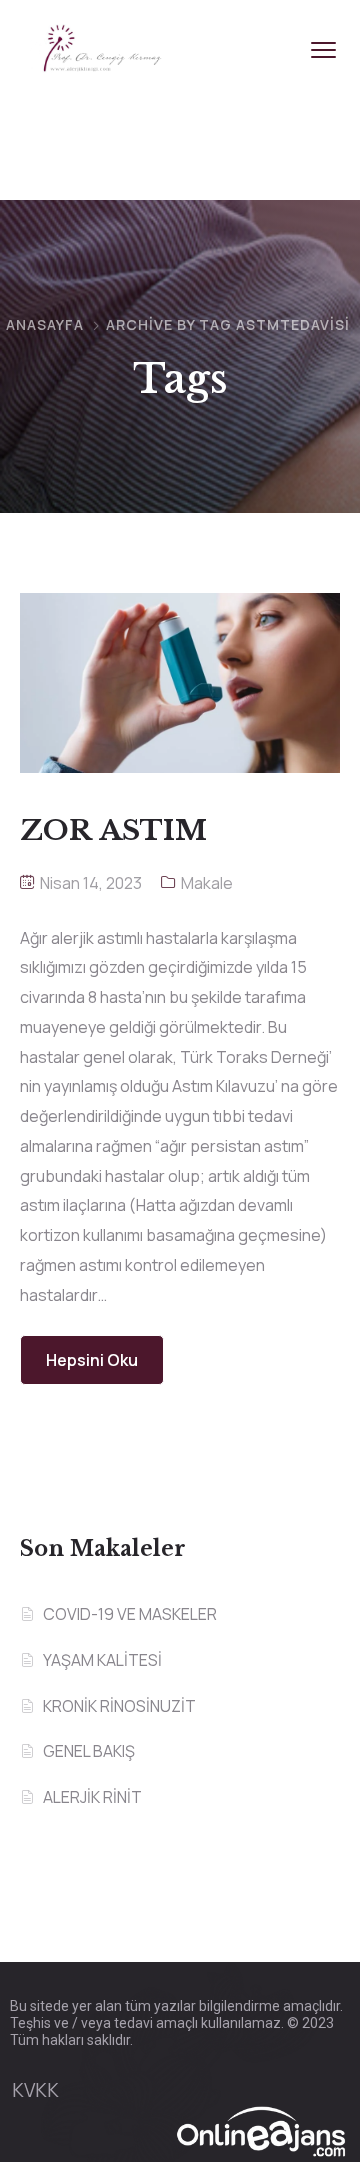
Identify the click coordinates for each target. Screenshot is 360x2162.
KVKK (35, 2090)
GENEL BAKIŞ (89, 1751)
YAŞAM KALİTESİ (102, 1660)
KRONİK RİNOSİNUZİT (119, 1706)
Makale (207, 883)
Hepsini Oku (92, 1360)
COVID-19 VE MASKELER (130, 1614)
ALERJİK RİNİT (92, 1797)
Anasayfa (45, 324)
